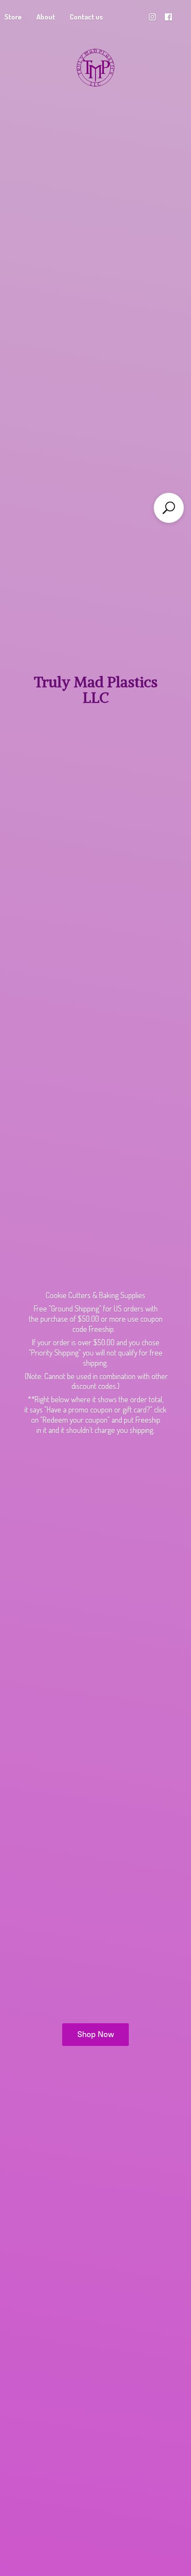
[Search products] (169, 508)
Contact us (86, 17)
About (46, 17)
